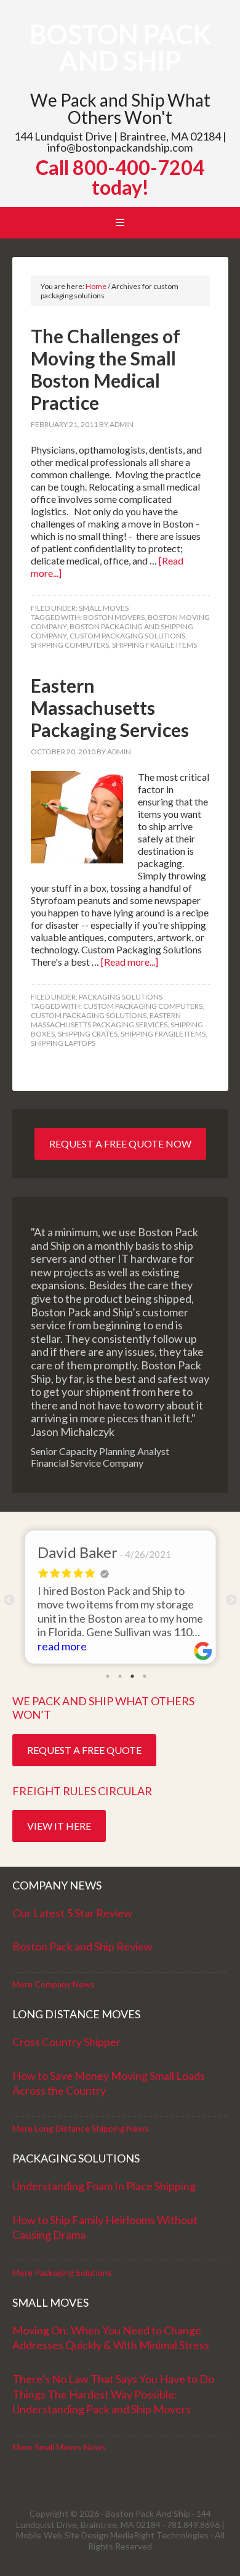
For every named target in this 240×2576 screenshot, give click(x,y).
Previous (9, 1600)
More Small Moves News (59, 2447)
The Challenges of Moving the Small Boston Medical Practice (106, 369)
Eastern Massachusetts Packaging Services (110, 707)
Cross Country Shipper (66, 2042)
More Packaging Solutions (62, 2272)
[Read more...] (130, 962)
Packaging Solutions (121, 997)
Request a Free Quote (84, 1750)
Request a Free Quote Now (120, 1143)
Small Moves (104, 608)
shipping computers (70, 645)
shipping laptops (63, 1043)
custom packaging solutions (127, 636)
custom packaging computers (143, 1006)
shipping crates (88, 1034)
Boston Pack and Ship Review (82, 1946)
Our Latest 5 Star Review (72, 1913)
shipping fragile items (154, 645)
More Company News (54, 1984)
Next (231, 1600)
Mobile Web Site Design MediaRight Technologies (112, 2535)
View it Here (59, 1826)
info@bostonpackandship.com (120, 147)
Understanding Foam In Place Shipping (104, 2186)
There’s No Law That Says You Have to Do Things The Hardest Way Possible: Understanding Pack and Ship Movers (113, 2394)
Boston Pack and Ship (120, 47)
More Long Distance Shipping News (81, 2128)
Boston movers (114, 617)
